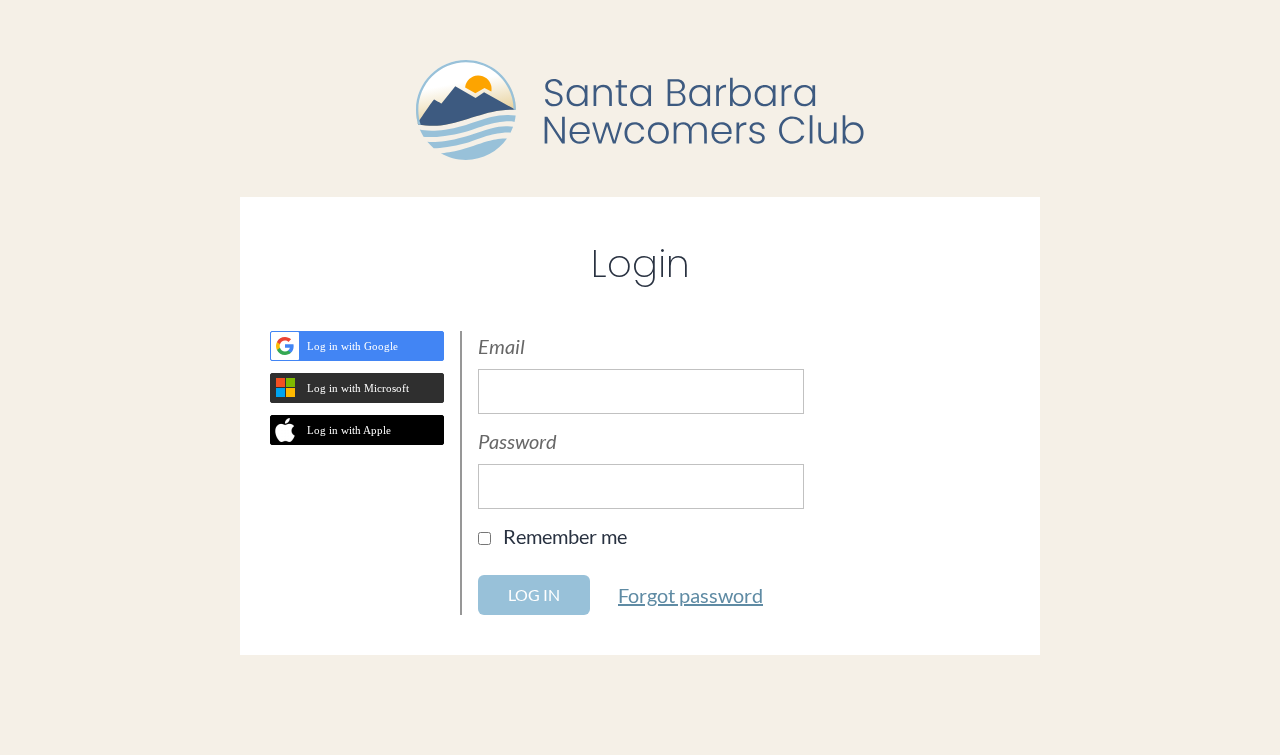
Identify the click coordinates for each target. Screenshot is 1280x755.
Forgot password (690, 595)
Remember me (565, 536)
